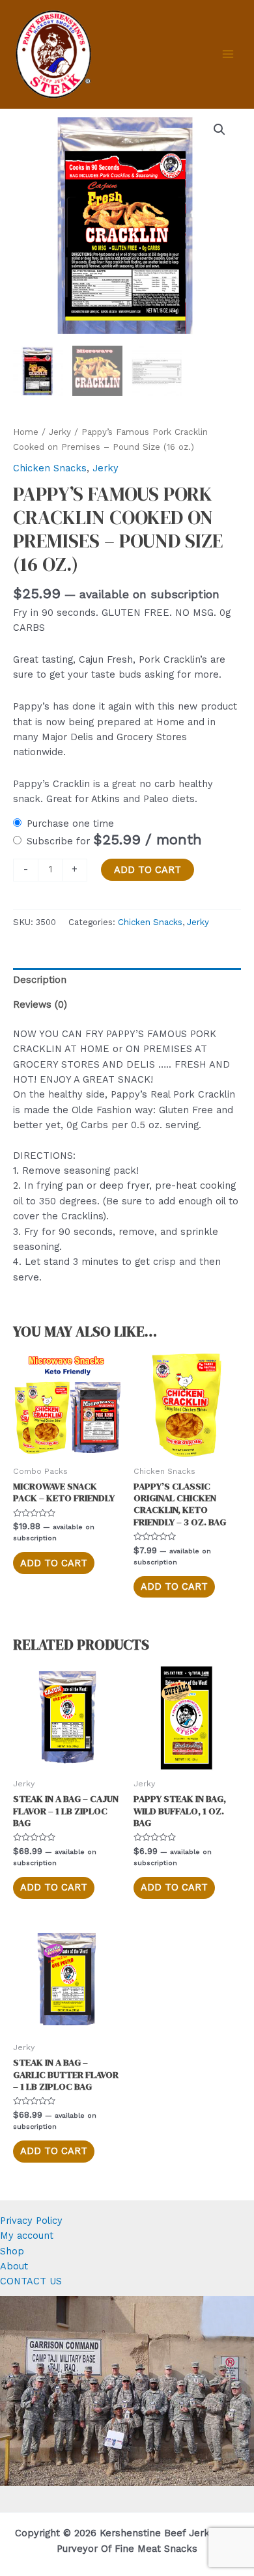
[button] (219, 130)
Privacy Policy (31, 2221)
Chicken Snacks (50, 468)
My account (27, 2236)
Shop (12, 2251)
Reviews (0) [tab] (40, 1004)
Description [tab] (40, 980)
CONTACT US (31, 2281)
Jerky (60, 432)
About (14, 2266)
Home (26, 432)
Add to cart (148, 870)
